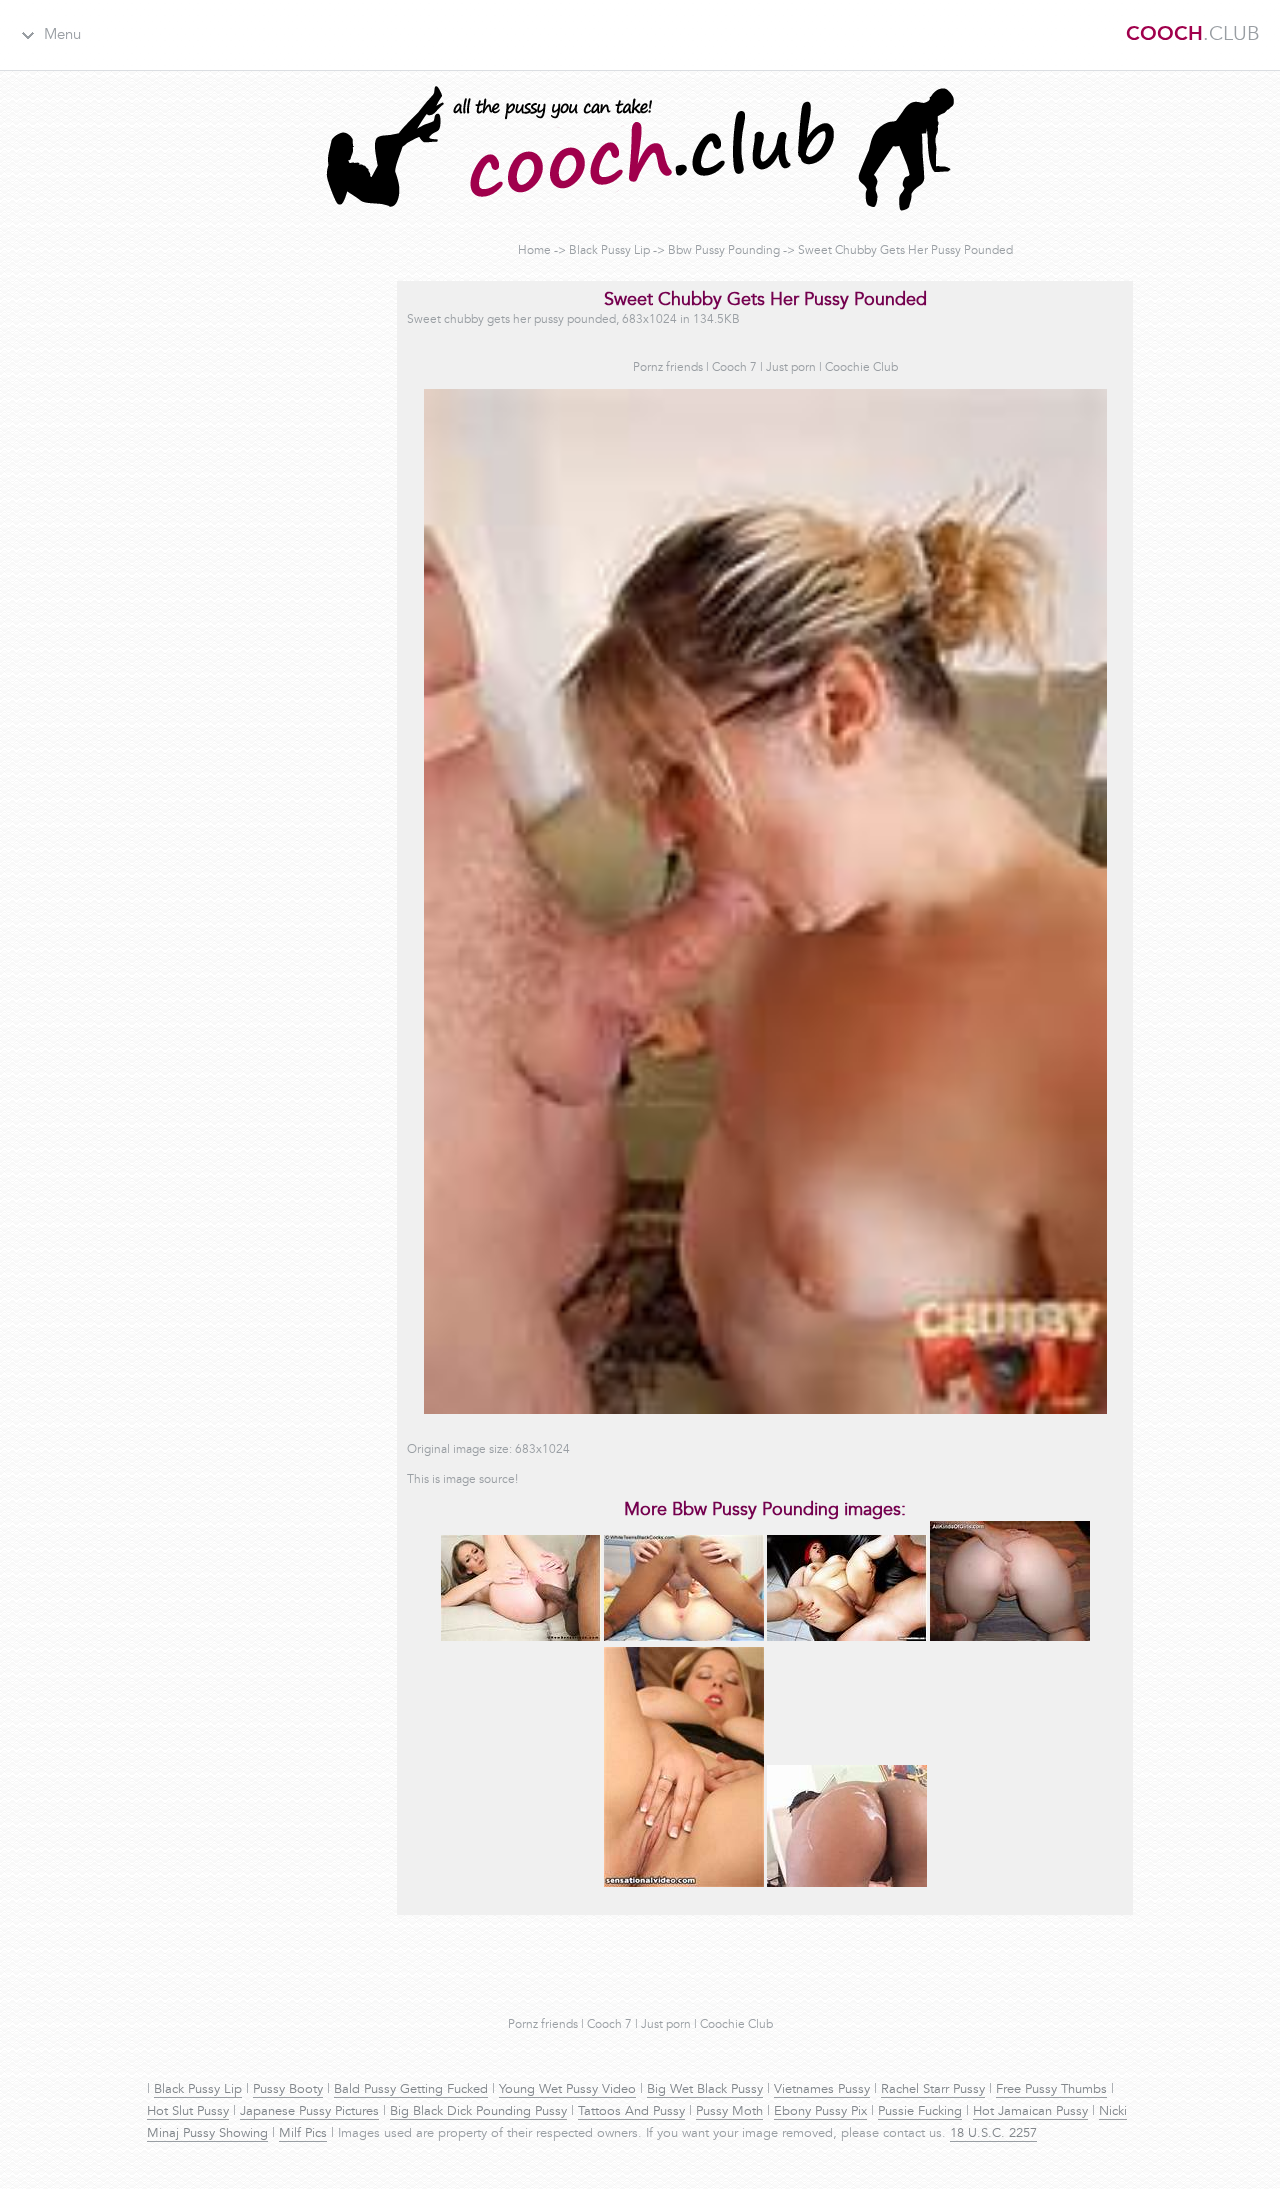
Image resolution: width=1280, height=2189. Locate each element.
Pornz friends (668, 368)
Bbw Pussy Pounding (724, 251)
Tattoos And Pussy (631, 2112)
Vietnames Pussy (822, 2090)
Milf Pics (303, 2134)
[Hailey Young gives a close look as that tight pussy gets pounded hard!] (521, 1638)
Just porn (791, 368)
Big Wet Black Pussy (705, 2090)
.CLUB (1193, 35)
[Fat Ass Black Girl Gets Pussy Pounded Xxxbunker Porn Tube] (847, 1884)
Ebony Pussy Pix (820, 2112)
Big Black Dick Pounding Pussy (478, 2112)
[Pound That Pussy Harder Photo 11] (684, 1884)
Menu (62, 35)
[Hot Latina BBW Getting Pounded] (847, 1638)
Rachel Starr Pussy (933, 2090)
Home (534, 251)
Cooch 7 (734, 368)
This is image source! (462, 1480)
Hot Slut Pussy (188, 2112)
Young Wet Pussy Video (567, 2090)
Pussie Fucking (920, 2112)
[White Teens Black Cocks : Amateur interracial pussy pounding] (684, 1638)
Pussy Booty (288, 2090)
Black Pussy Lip (609, 251)
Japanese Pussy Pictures (309, 2112)
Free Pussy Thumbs (1051, 2090)
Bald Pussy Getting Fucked (411, 2090)
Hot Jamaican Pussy (1030, 2112)
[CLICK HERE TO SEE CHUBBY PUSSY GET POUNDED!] (1010, 1638)
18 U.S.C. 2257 (993, 2134)
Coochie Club (861, 368)
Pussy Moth (729, 2112)
